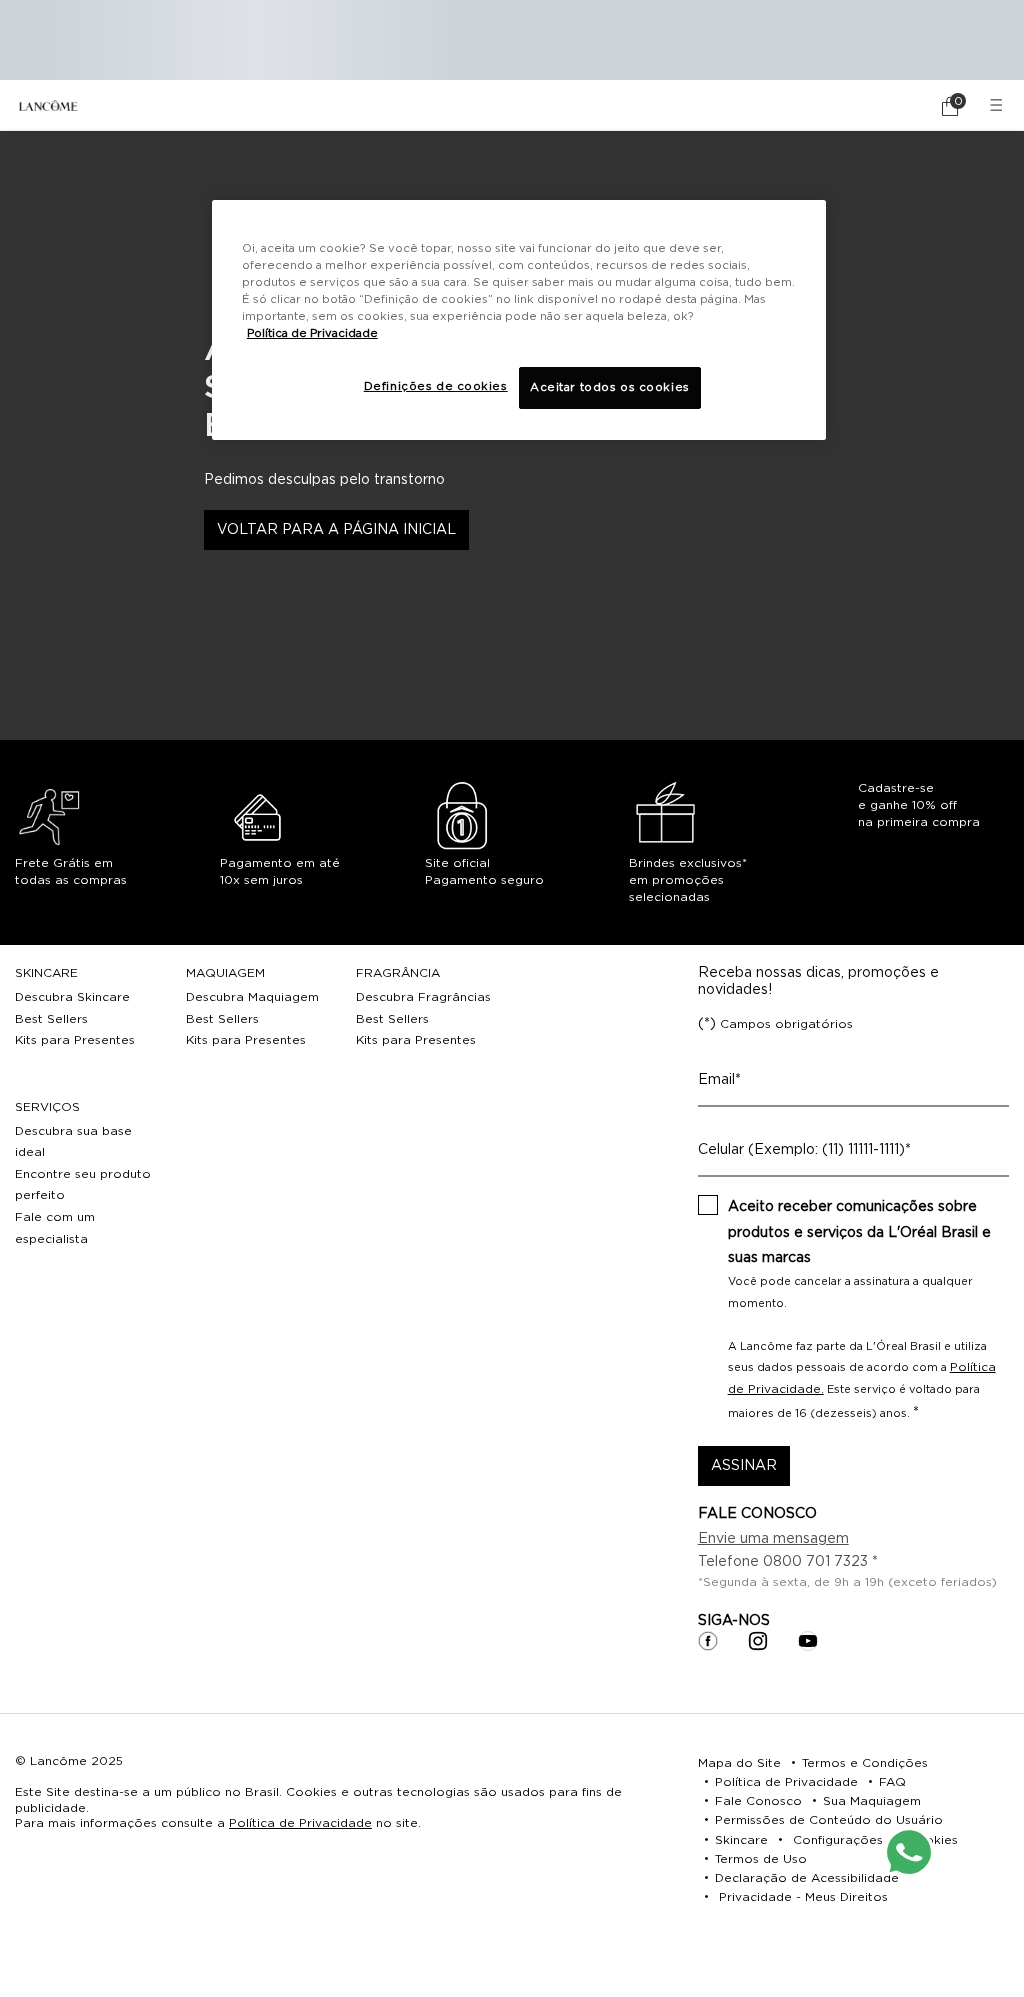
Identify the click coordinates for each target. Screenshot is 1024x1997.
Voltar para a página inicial (336, 530)
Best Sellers (51, 1019)
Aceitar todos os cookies (610, 387)
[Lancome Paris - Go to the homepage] (48, 105)
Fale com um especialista (55, 1228)
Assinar (744, 1466)
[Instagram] (758, 1641)
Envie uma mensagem (773, 1539)
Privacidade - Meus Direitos (803, 1897)
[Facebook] (708, 1641)
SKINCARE (46, 973)
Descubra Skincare (72, 997)
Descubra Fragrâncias (423, 997)
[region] (519, 320)
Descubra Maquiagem (252, 997)
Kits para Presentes (75, 1040)
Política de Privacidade (300, 1823)
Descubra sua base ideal (73, 1142)
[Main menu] (999, 105)
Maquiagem (225, 973)
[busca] (894, 106)
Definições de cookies (436, 386)
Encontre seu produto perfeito (83, 1185)
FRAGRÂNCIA (398, 973)
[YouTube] (808, 1641)
